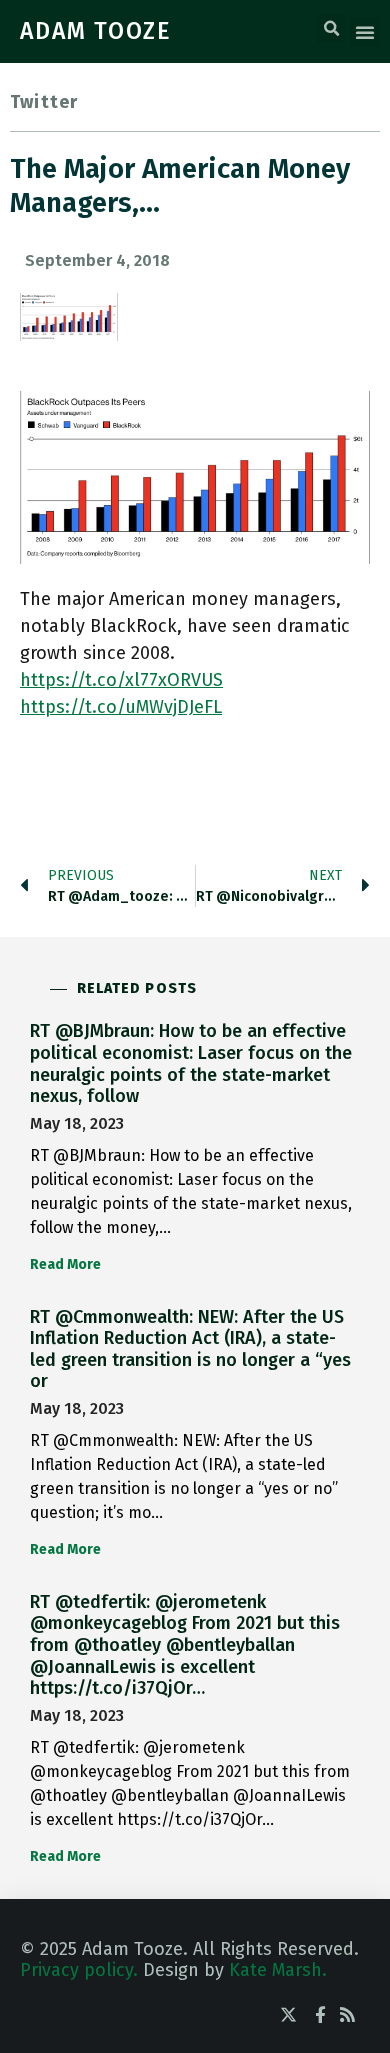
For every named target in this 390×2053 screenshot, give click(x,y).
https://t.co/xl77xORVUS (121, 680)
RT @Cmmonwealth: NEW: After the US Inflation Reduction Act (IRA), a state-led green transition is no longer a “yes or (190, 1349)
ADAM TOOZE (96, 31)
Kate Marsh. (278, 1970)
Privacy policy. (79, 1970)
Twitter (44, 102)
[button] (331, 29)
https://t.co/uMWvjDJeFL (121, 707)
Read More (65, 1264)
